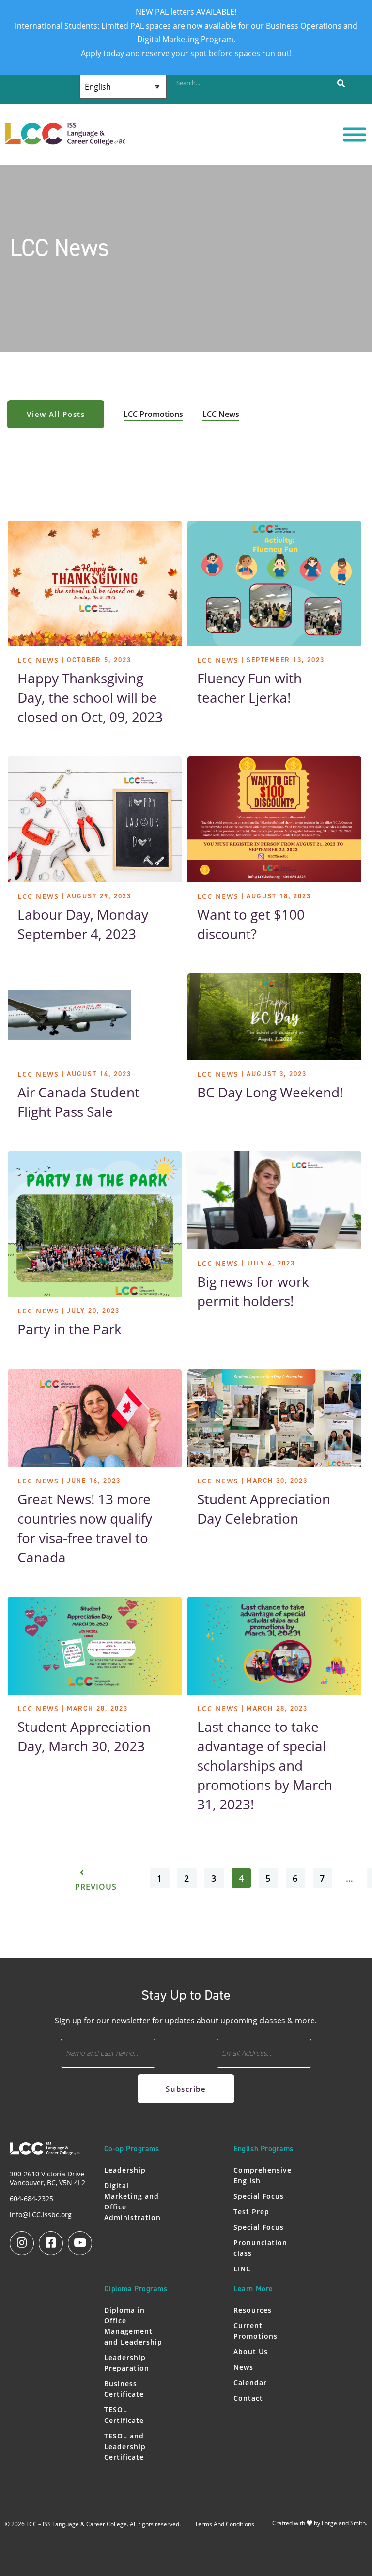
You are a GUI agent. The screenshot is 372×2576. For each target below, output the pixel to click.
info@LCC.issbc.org (41, 2214)
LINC (242, 2269)
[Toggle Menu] (355, 135)
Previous (96, 1887)
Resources (253, 2310)
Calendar (250, 2383)
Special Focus (259, 2196)
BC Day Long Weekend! (270, 1092)
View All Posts (56, 414)
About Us (251, 2352)
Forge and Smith (344, 2523)
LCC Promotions (153, 414)
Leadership (125, 2170)
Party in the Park (70, 1329)
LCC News (221, 414)
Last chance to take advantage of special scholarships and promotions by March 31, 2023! (265, 1765)
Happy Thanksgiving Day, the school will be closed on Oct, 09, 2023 (90, 697)
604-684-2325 (31, 2198)
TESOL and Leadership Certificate (125, 2446)
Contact (248, 2398)
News (243, 2367)
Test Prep (251, 2212)
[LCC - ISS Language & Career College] (65, 140)
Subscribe (186, 2089)
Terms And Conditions (225, 2524)
